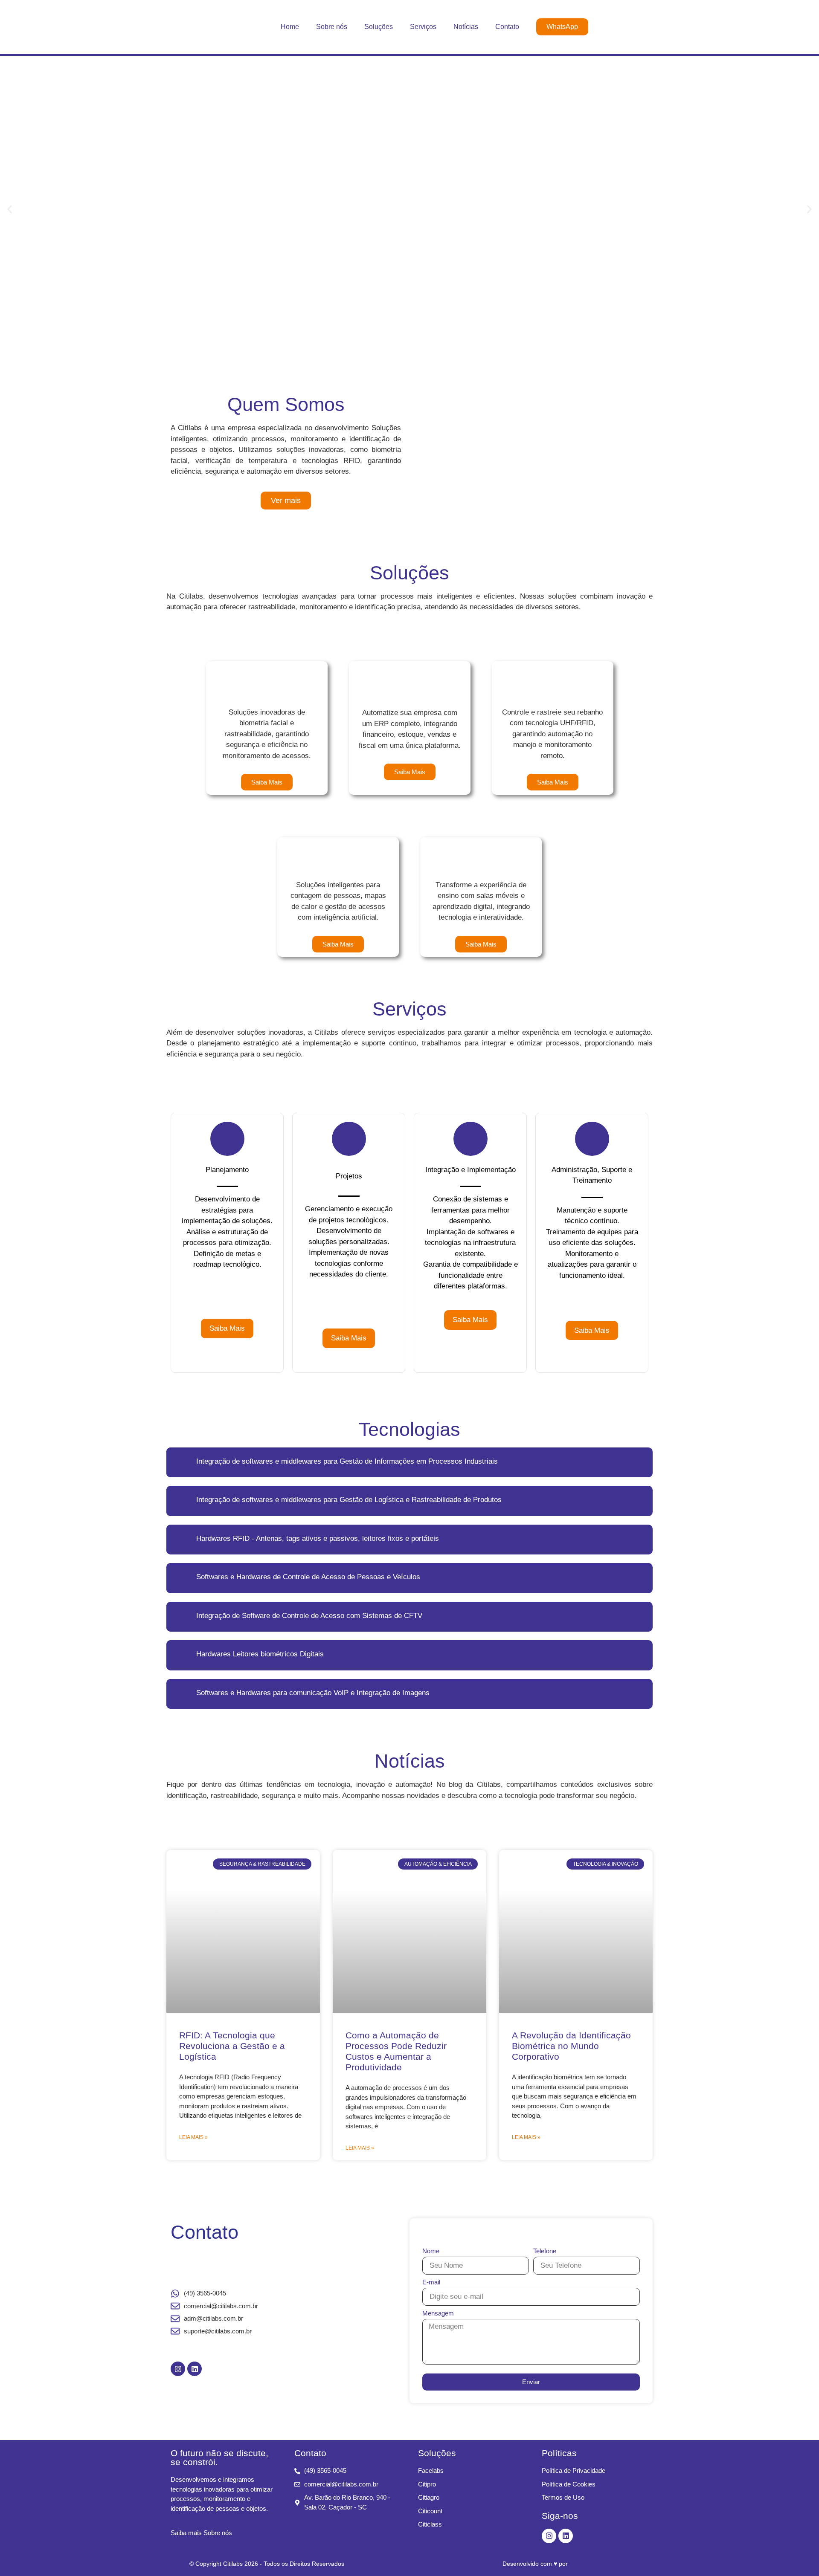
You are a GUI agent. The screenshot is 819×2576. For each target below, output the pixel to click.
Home (290, 27)
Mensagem (438, 2313)
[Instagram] (178, 2369)
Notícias (466, 27)
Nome (431, 2251)
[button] (10, 209)
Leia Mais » (193, 2137)
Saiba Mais (227, 1328)
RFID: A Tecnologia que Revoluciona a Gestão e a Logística (232, 2046)
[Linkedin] (195, 2369)
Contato (507, 27)
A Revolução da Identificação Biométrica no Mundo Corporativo (571, 2046)
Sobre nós (332, 27)
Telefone (545, 2251)
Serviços (423, 27)
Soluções (379, 27)
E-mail (431, 2282)
